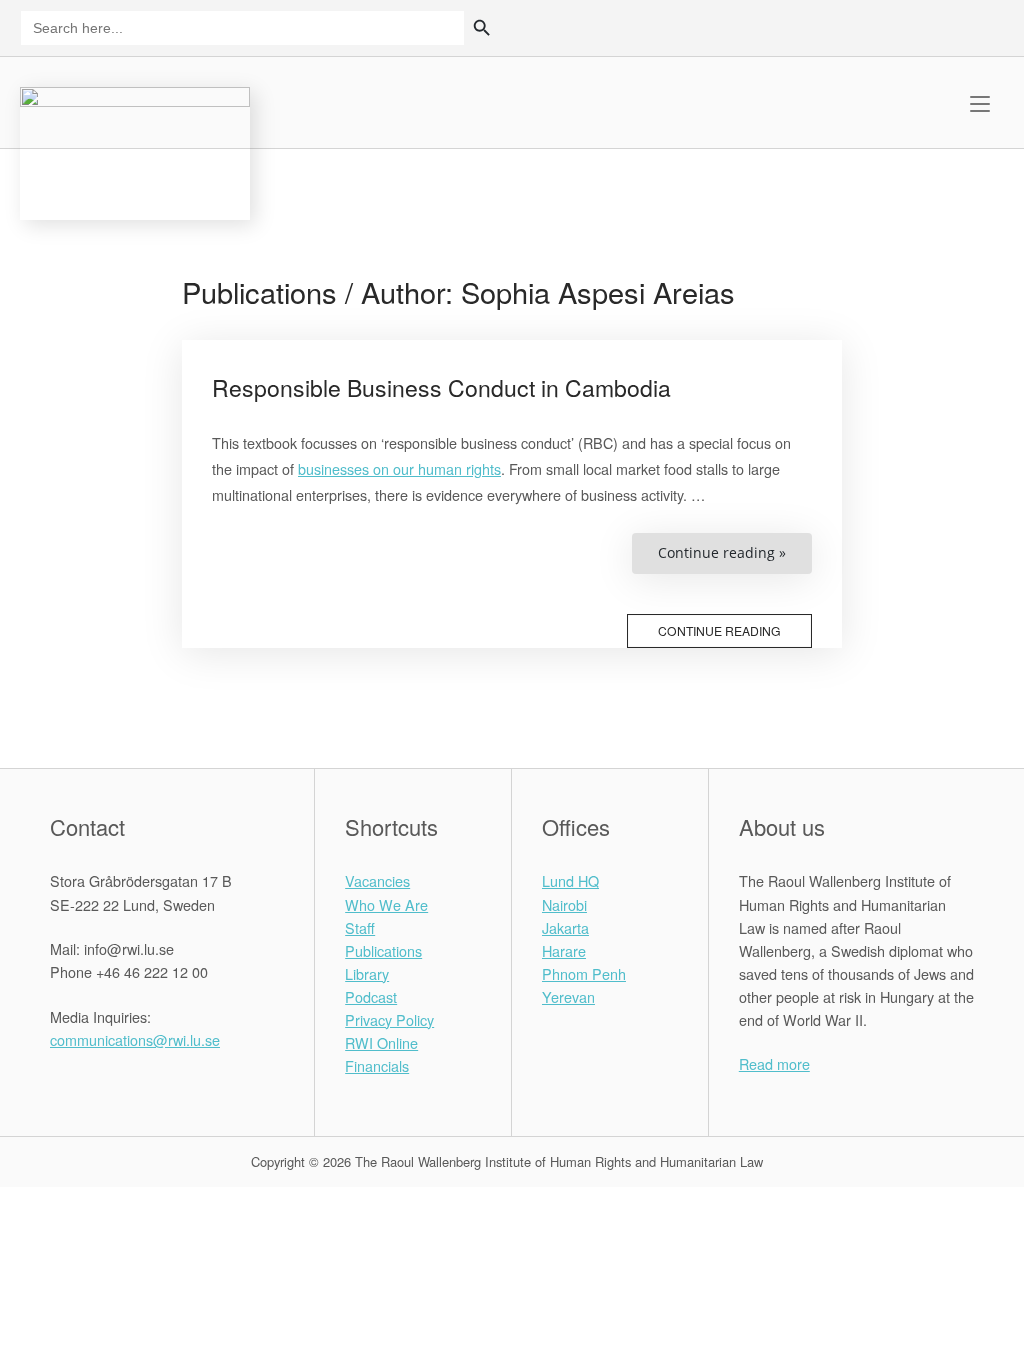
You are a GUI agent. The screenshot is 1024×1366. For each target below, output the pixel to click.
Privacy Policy (389, 1019)
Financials (377, 1065)
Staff (360, 927)
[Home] (135, 150)
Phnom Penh (584, 973)
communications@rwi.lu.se (135, 1039)
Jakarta (565, 927)
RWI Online (381, 1042)
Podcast (371, 996)
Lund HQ (570, 880)
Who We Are (386, 904)
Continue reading (719, 630)
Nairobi (564, 904)
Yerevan (568, 996)
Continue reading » (735, 558)
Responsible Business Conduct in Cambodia (441, 387)
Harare (564, 950)
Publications (383, 950)
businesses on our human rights (399, 468)
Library (367, 973)
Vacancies (377, 880)
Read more (774, 1063)
